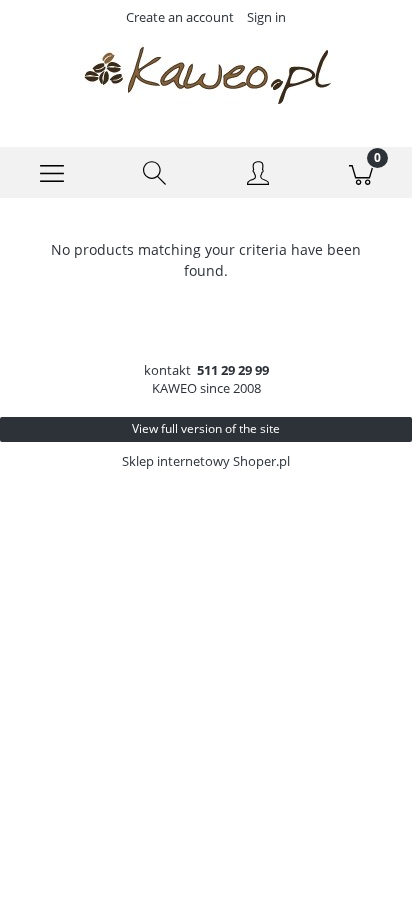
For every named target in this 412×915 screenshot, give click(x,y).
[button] (51, 173)
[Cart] (360, 173)
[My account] (257, 176)
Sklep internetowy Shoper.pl (206, 461)
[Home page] (206, 74)
